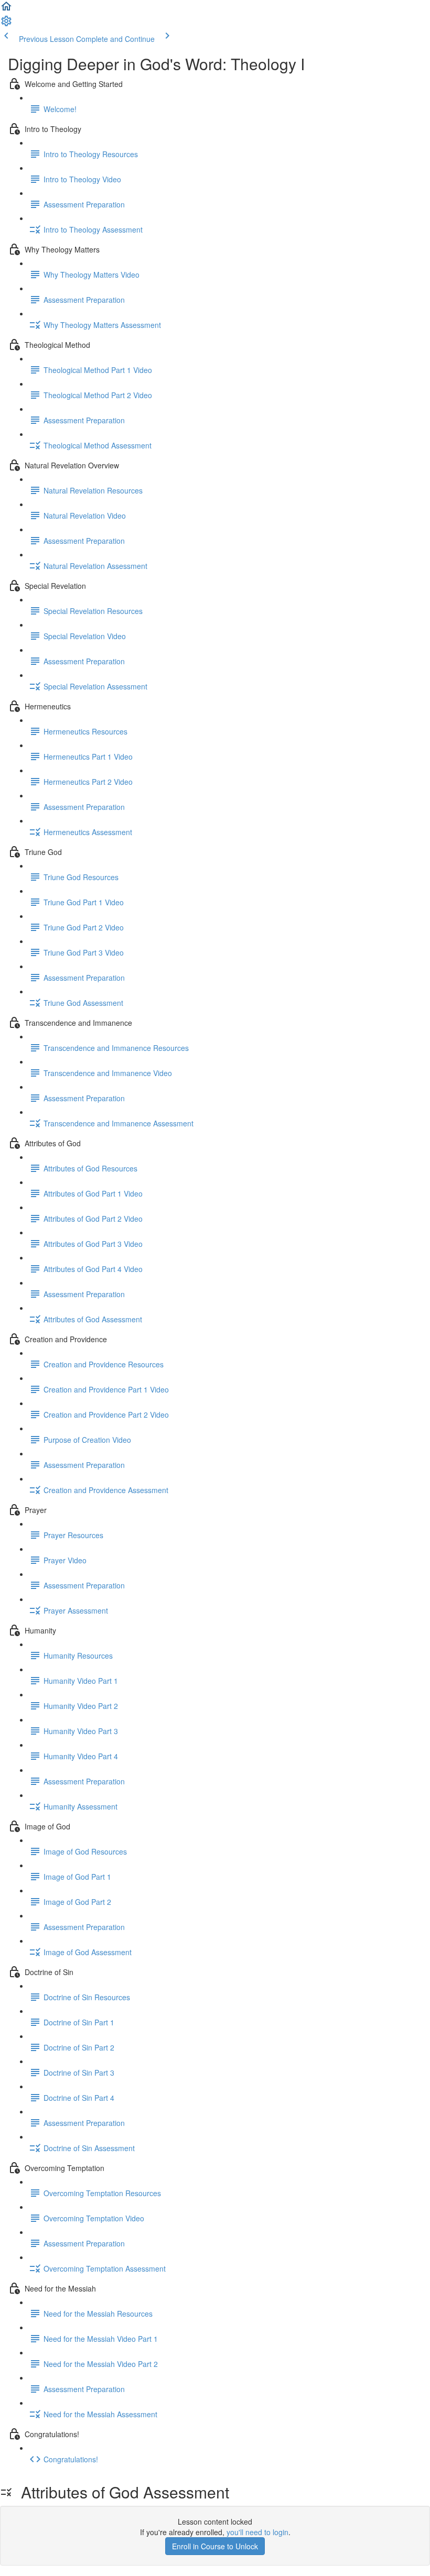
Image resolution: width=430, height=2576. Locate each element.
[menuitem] (6, 24)
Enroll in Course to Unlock (215, 2546)
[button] (6, 9)
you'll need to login (257, 2532)
